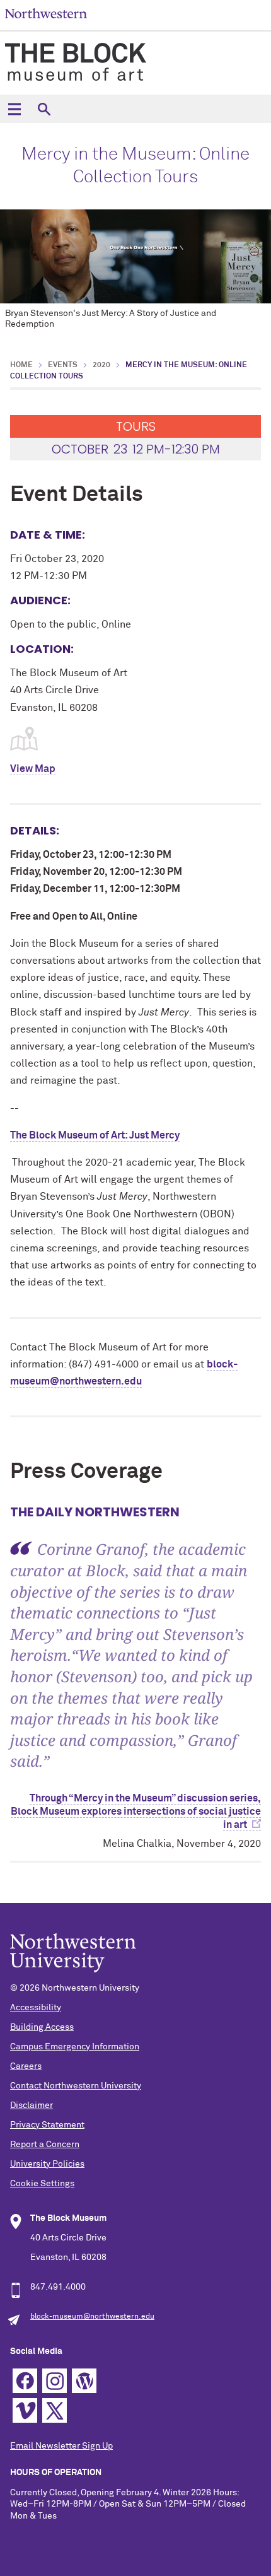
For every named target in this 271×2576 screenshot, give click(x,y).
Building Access (42, 2027)
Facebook (25, 2381)
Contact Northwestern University (76, 2086)
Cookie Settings (42, 2184)
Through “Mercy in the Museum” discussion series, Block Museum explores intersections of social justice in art (136, 1812)
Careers (26, 2066)
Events (63, 365)
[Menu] (14, 109)
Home (21, 365)
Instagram (55, 2381)
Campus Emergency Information (75, 2047)
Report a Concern (45, 2145)
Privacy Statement (47, 2125)
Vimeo (25, 2410)
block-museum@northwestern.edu (92, 2317)
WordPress (84, 2381)
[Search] (44, 109)
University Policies (47, 2164)
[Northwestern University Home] (46, 14)
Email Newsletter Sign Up (61, 2446)
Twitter (55, 2410)
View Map (33, 769)
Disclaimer (32, 2105)
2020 (101, 365)
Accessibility (36, 2008)
